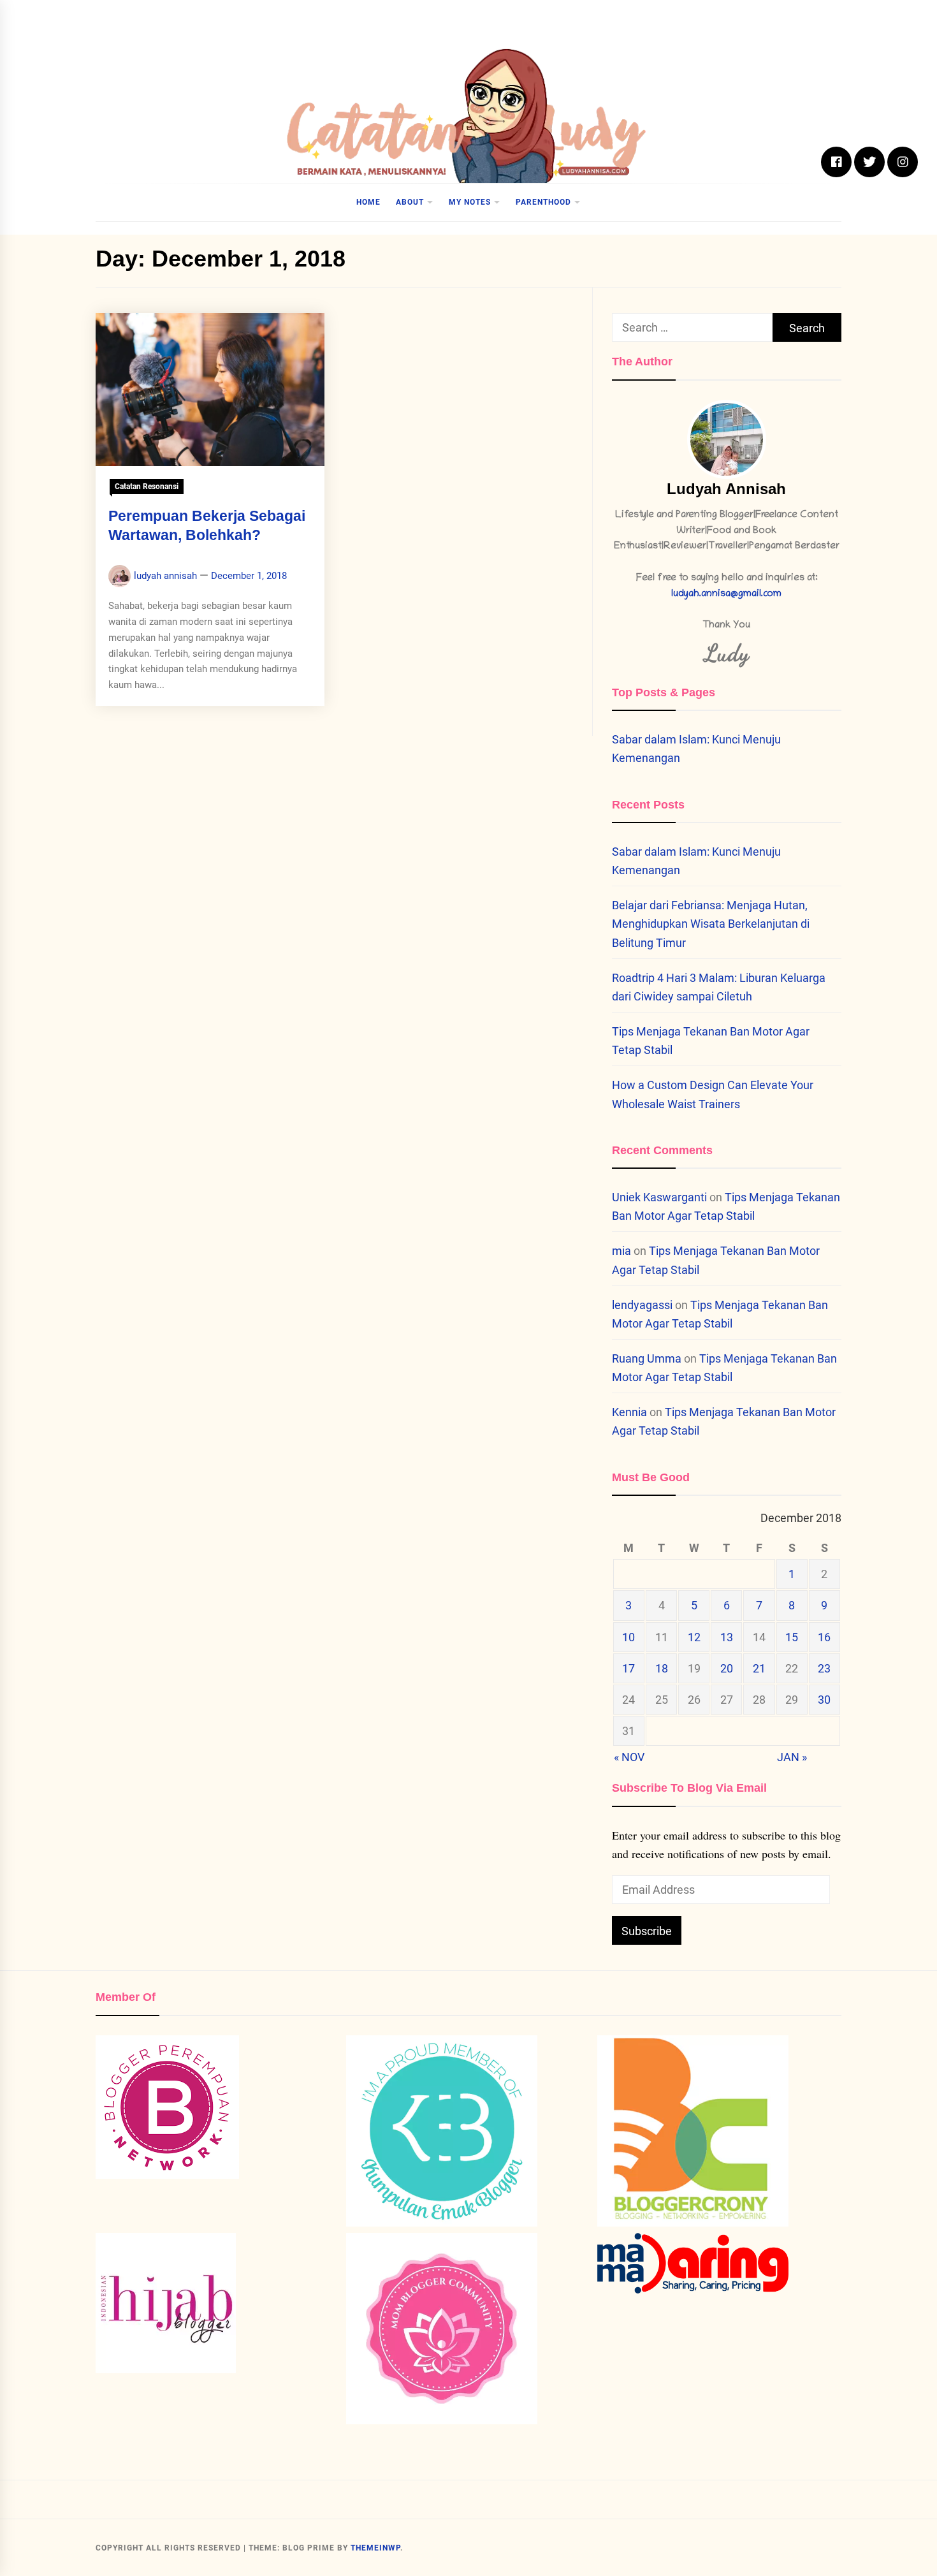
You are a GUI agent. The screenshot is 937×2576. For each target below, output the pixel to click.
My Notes (470, 202)
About (410, 202)
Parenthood (543, 202)
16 (824, 1637)
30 (824, 1700)
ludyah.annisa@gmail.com (726, 595)
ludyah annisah (165, 576)
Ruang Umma (647, 1358)
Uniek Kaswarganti (659, 1197)
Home (368, 202)
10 (628, 1637)
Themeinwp (375, 2548)
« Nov (629, 1757)
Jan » (792, 1757)
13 (727, 1637)
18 (662, 1668)
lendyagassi (642, 1305)
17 (628, 1668)
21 (759, 1668)
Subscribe (647, 1931)
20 (727, 1668)
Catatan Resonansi (147, 487)
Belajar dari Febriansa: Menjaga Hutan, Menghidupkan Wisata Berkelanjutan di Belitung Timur (711, 924)
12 (694, 1637)
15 (792, 1637)
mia (621, 1251)
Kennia (629, 1412)
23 (824, 1668)
